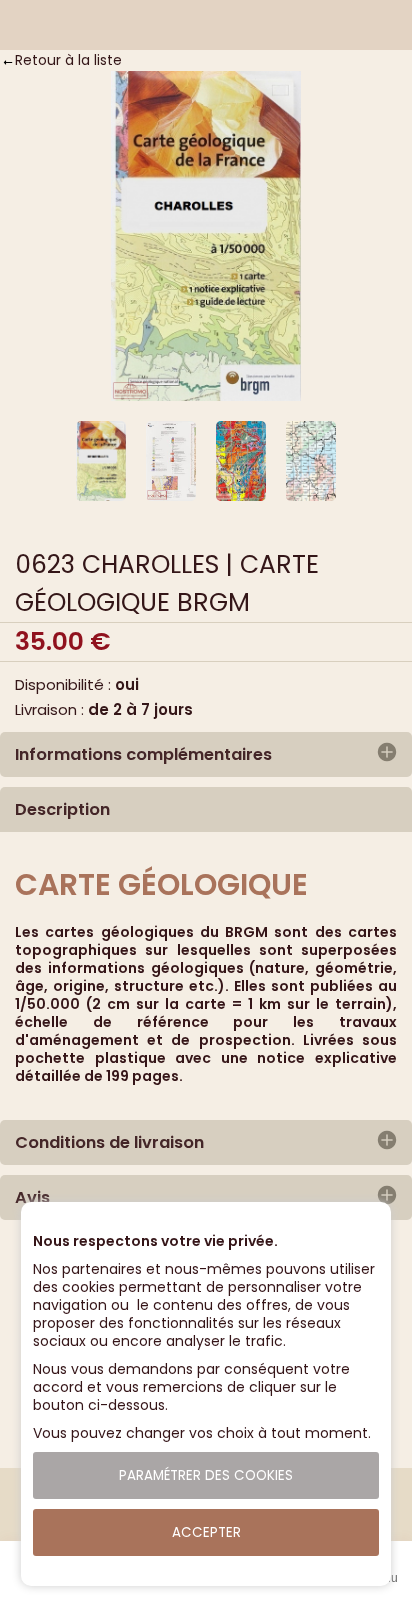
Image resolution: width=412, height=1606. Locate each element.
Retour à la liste (68, 60)
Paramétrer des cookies (206, 1475)
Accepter (206, 1532)
